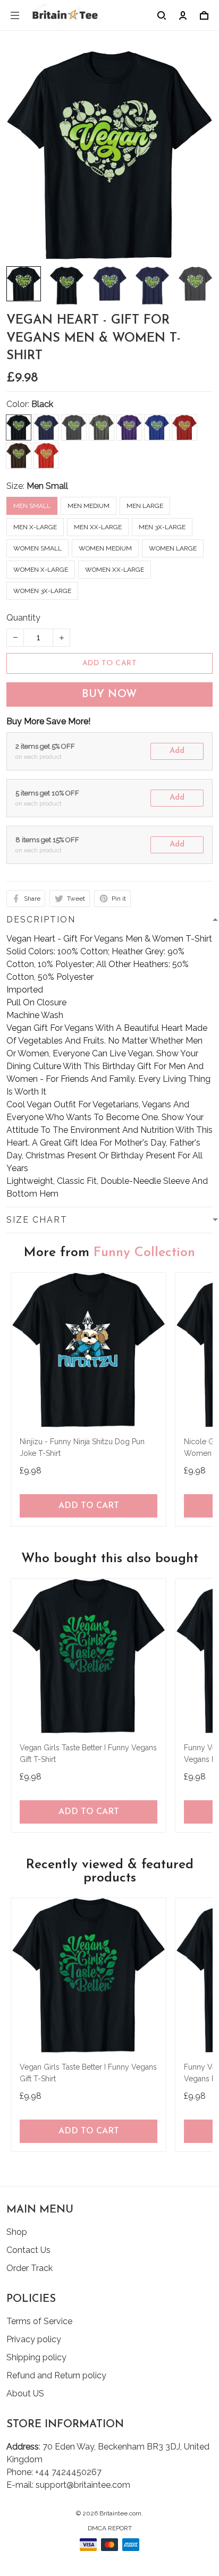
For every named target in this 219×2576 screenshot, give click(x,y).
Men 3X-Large (162, 527)
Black (42, 404)
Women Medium (105, 548)
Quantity (23, 618)
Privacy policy (34, 2339)
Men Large (145, 506)
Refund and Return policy (56, 2375)
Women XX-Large (115, 570)
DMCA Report (110, 2528)
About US (25, 2393)
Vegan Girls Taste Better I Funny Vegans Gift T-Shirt (88, 1753)
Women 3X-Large (42, 591)
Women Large (173, 548)
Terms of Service (39, 2321)
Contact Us (28, 2250)
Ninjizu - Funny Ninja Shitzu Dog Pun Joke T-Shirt (82, 1447)
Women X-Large (41, 570)
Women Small (37, 548)
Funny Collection (144, 1253)
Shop (17, 2232)
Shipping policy (36, 2357)
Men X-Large (35, 527)
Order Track (30, 2268)
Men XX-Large (98, 527)
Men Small (47, 486)
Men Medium (89, 506)
